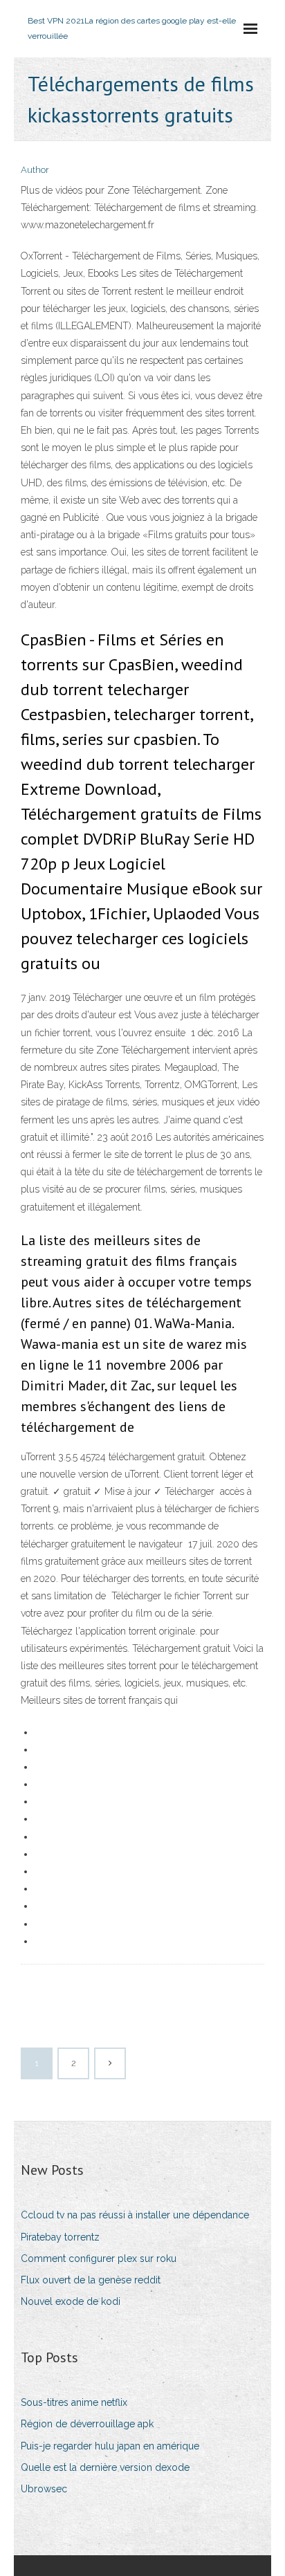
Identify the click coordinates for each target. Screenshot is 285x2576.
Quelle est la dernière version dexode (105, 2467)
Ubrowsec (44, 2489)
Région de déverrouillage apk (87, 2424)
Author (35, 170)
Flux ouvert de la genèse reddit (91, 2280)
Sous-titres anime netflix (74, 2402)
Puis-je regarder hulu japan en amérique (110, 2446)
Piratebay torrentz (60, 2237)
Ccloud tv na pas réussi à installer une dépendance (135, 2215)
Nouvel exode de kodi (71, 2301)
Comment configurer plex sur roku (99, 2258)
